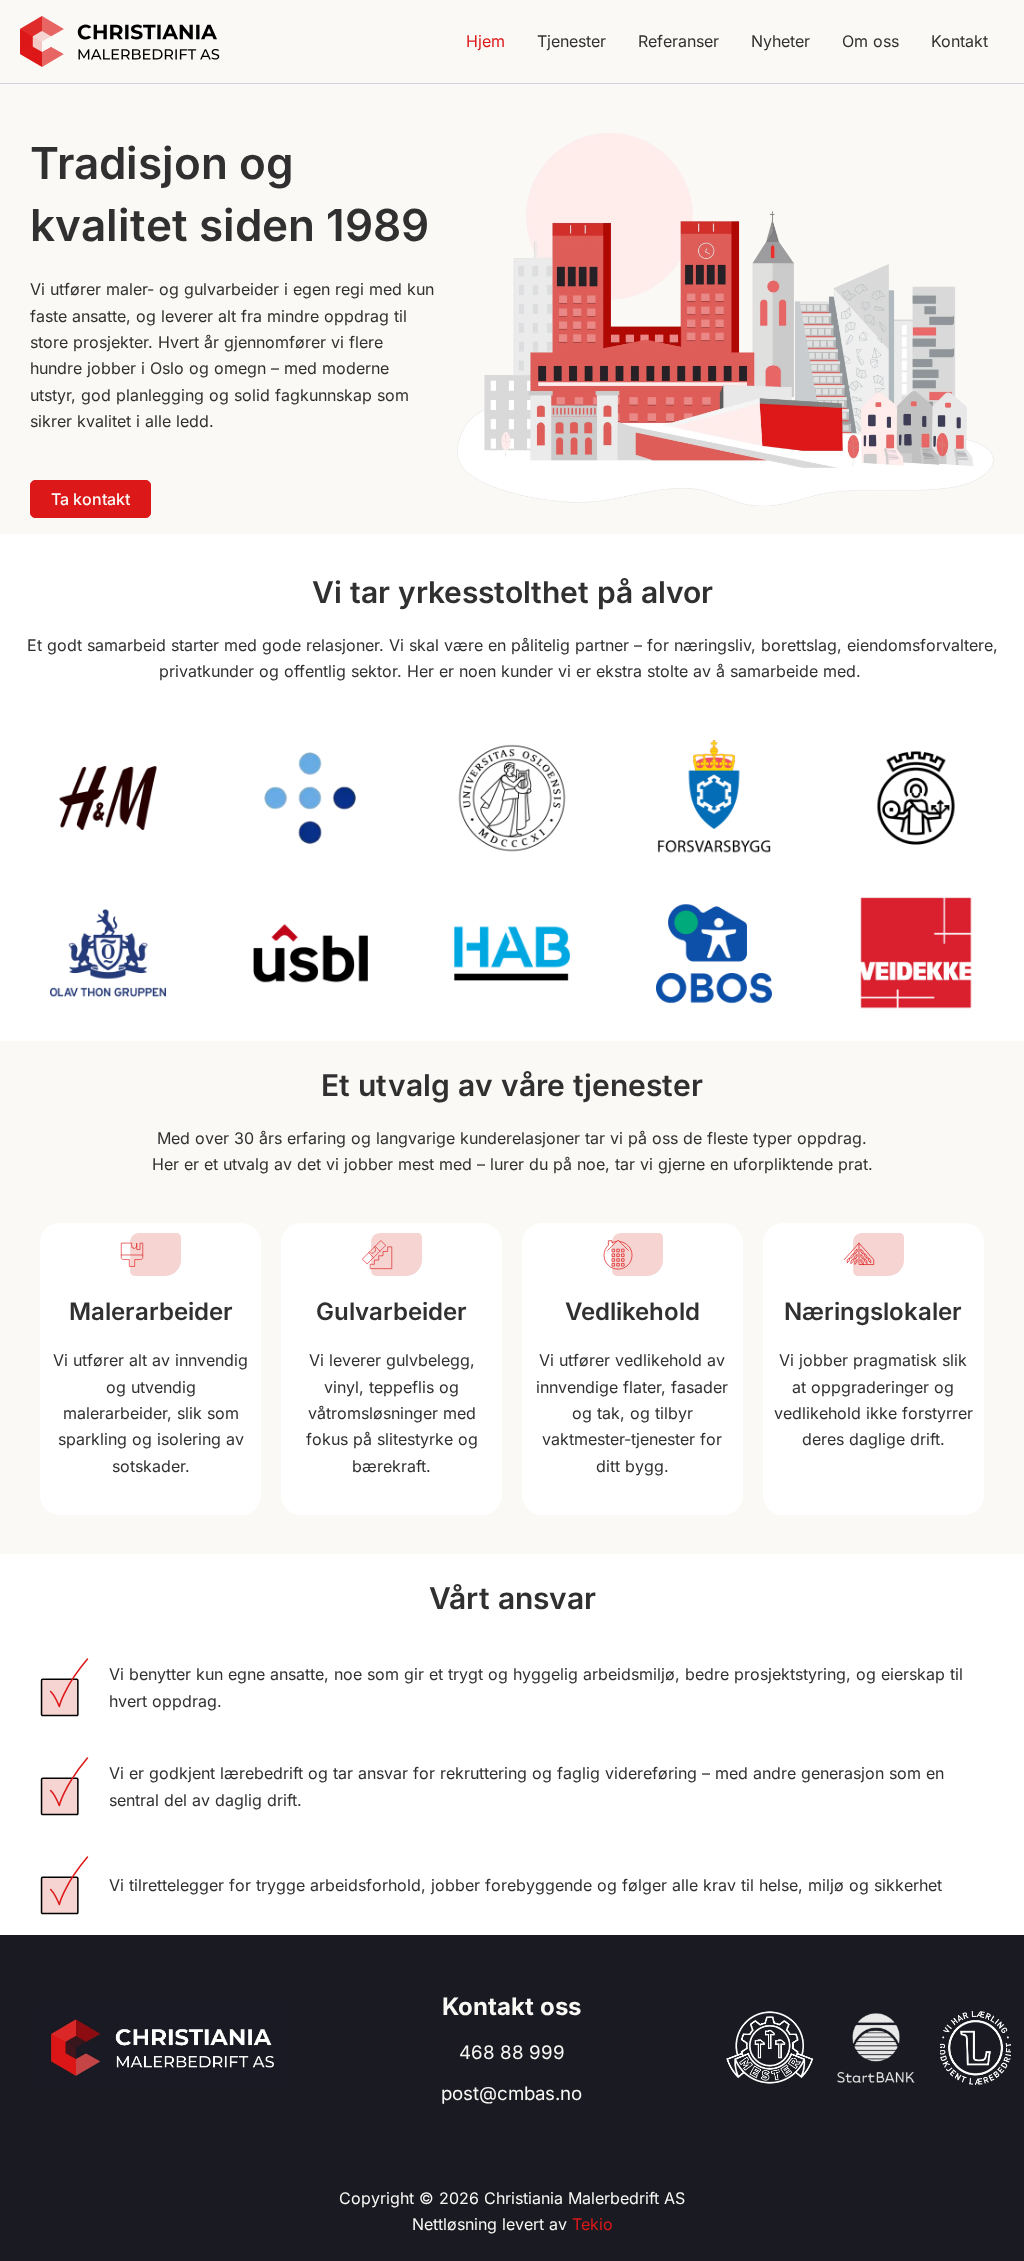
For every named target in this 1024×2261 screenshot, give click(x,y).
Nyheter (780, 41)
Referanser (678, 41)
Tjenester (571, 41)
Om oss (870, 41)
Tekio (592, 2224)
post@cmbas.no (511, 2093)
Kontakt (959, 41)
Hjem (485, 41)
